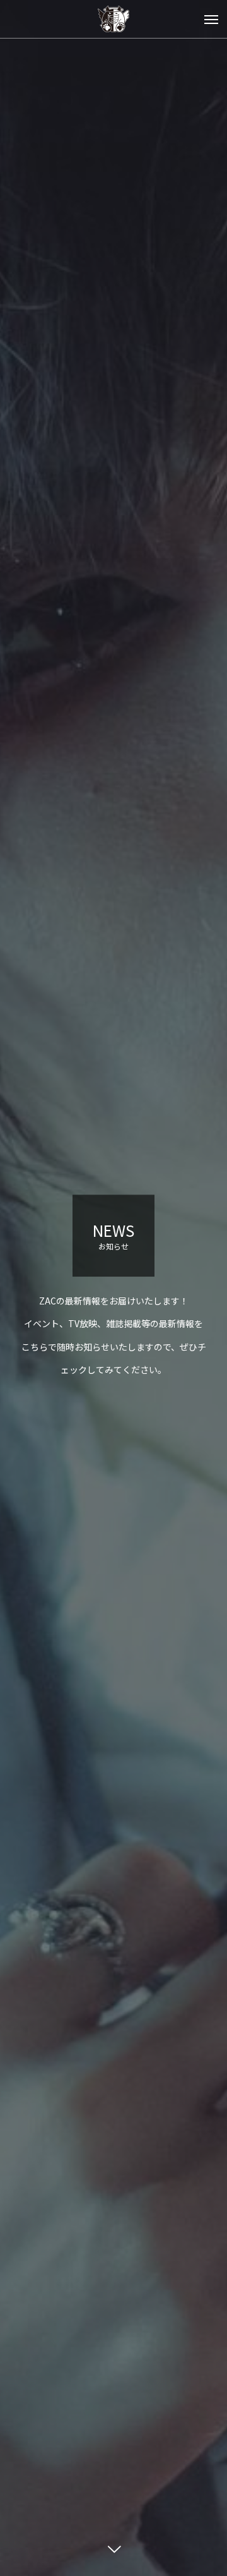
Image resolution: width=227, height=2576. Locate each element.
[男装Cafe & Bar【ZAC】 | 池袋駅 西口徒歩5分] (113, 19)
